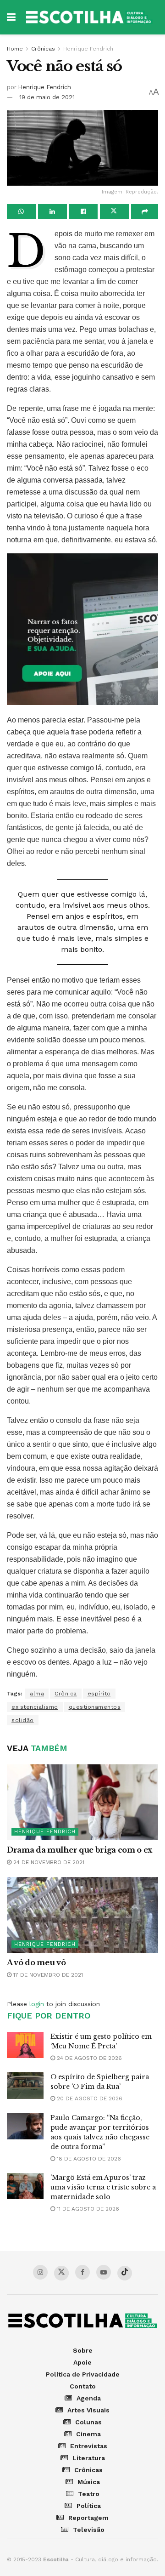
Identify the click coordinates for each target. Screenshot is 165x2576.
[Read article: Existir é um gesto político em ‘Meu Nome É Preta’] (25, 2045)
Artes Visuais (88, 2410)
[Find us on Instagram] (40, 2272)
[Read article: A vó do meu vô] (82, 1915)
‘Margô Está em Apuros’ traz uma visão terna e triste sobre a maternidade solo (103, 2187)
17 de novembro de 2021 (47, 1975)
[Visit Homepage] (89, 17)
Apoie (82, 2362)
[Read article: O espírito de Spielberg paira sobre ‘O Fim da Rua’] (25, 2085)
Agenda (89, 2398)
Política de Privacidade (83, 2374)
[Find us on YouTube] (104, 2272)
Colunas (88, 2422)
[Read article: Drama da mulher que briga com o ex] (82, 1802)
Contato (83, 2386)
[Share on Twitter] (114, 211)
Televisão (89, 2530)
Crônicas (43, 49)
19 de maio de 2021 (47, 97)
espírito (99, 1694)
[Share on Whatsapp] (21, 211)
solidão (23, 1720)
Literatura (89, 2458)
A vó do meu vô (36, 1962)
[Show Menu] (11, 17)
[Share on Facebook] (84, 211)
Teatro (89, 2494)
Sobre (83, 2350)
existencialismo (35, 1707)
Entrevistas (89, 2446)
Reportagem (88, 2518)
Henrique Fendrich (88, 49)
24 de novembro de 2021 (48, 1862)
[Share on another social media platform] (145, 211)
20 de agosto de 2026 (89, 2098)
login (37, 2004)
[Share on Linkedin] (52, 211)
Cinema (88, 2434)
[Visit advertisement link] (82, 629)
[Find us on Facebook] (82, 2272)
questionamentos (95, 1707)
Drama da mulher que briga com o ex (80, 1850)
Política (89, 2506)
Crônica (66, 1694)
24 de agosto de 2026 (88, 2058)
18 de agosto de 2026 (88, 2159)
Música (89, 2482)
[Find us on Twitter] (61, 2273)
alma (37, 1694)
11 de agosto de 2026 (87, 2209)
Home (15, 49)
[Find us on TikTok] (125, 2273)
